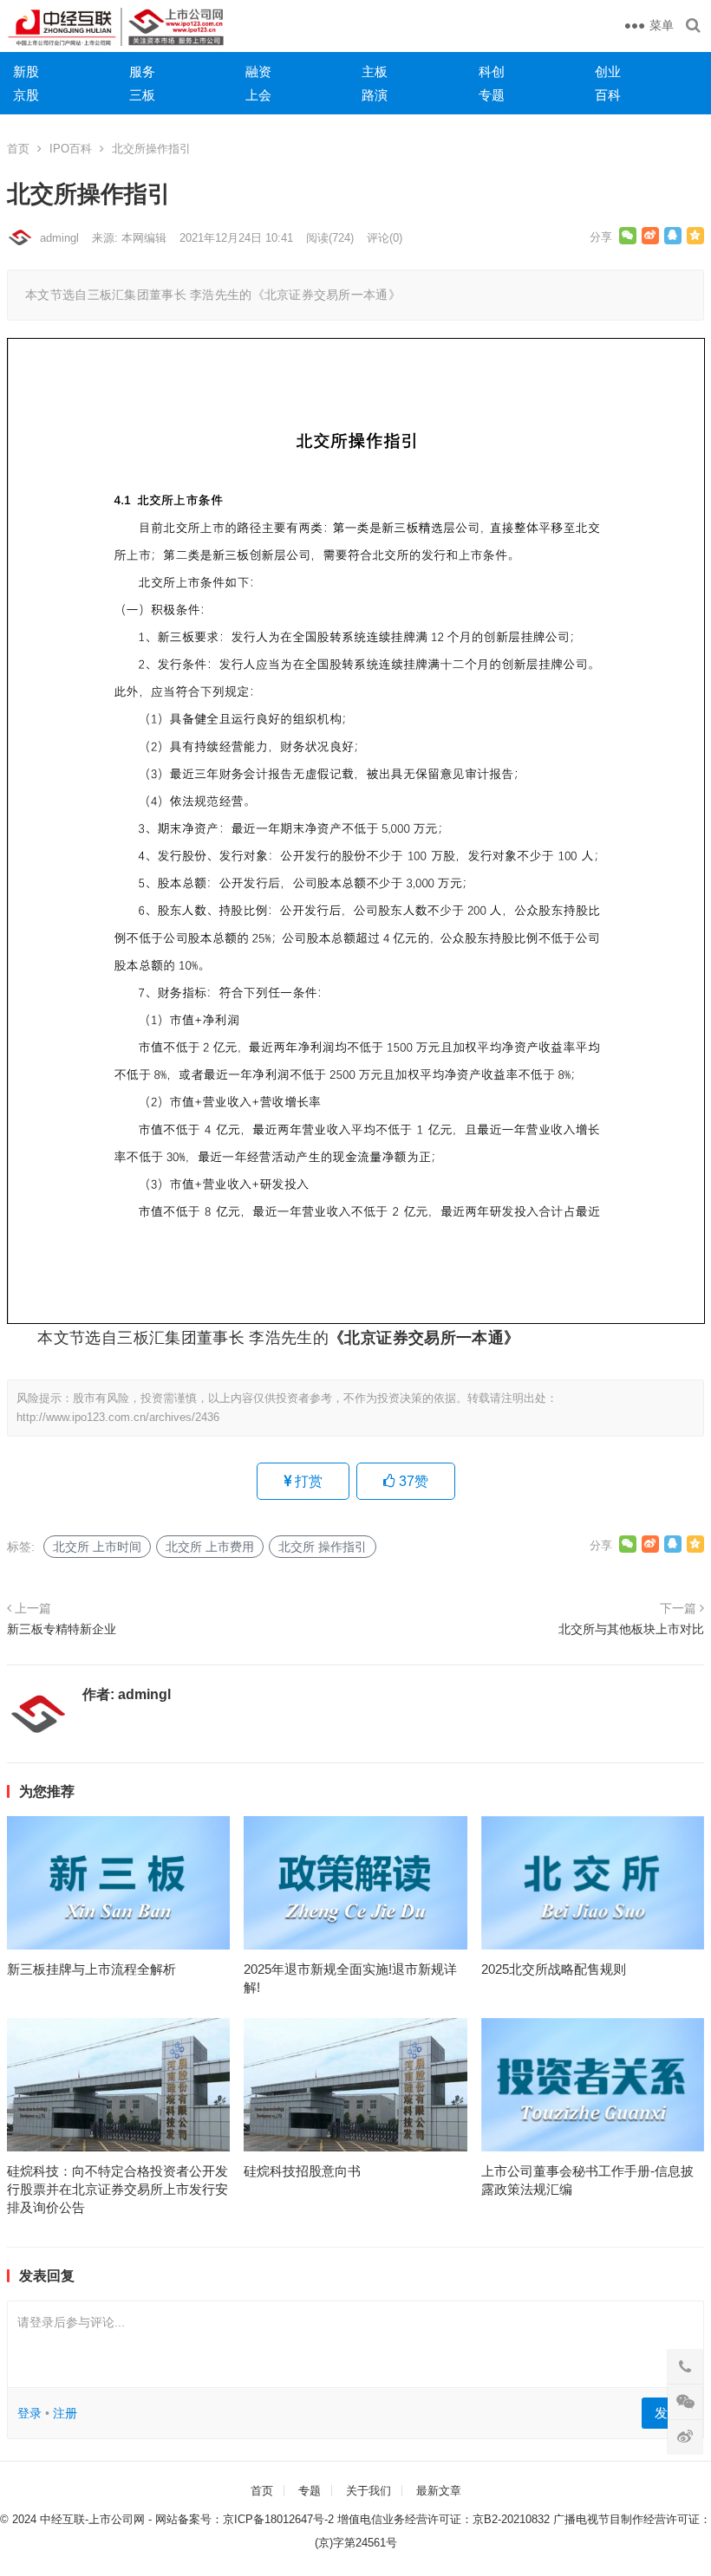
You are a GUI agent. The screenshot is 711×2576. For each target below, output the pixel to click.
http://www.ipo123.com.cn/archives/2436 (118, 1417)
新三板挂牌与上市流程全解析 (91, 1969)
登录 (29, 2413)
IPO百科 (71, 149)
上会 (258, 95)
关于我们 (369, 2491)
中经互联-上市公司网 (92, 2519)
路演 (375, 95)
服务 (142, 71)
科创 (492, 71)
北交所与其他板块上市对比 (631, 1629)
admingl (59, 238)
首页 (18, 149)
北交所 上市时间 (97, 1547)
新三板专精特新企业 (62, 1629)
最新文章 (439, 2491)
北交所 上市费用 (210, 1547)
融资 (258, 71)
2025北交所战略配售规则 (554, 1969)
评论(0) (385, 238)
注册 (65, 2413)
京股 (26, 95)
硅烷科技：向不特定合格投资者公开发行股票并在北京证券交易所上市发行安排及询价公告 (117, 2189)
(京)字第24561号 (356, 2543)
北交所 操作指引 (323, 1547)
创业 (608, 71)
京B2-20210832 (511, 2519)
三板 (142, 95)
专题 (492, 95)
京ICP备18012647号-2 (278, 2519)
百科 (608, 95)
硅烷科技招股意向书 (302, 2171)
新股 (26, 71)
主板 (375, 71)
